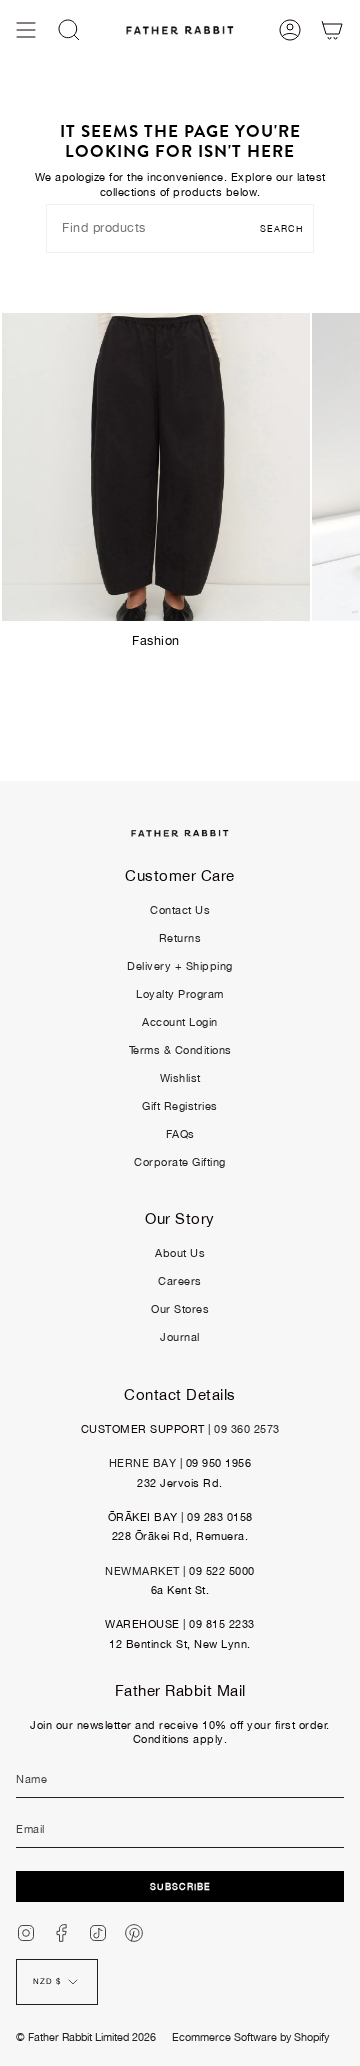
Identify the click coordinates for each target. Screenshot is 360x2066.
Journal (180, 1337)
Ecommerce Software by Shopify (250, 2037)
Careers (180, 1281)
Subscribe (180, 1886)
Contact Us (180, 910)
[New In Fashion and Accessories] (156, 467)
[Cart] (332, 30)
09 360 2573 (247, 1429)
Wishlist (180, 1078)
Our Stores (180, 1309)
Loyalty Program (180, 994)
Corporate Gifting (180, 1162)
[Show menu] (26, 30)
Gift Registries (180, 1106)
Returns (180, 938)
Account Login (180, 1022)
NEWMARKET (142, 1571)
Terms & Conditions (180, 1050)
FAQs (180, 1134)
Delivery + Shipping (180, 966)
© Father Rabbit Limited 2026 (86, 2037)
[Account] (290, 30)
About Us (180, 1253)
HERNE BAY (143, 1463)
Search (282, 228)
